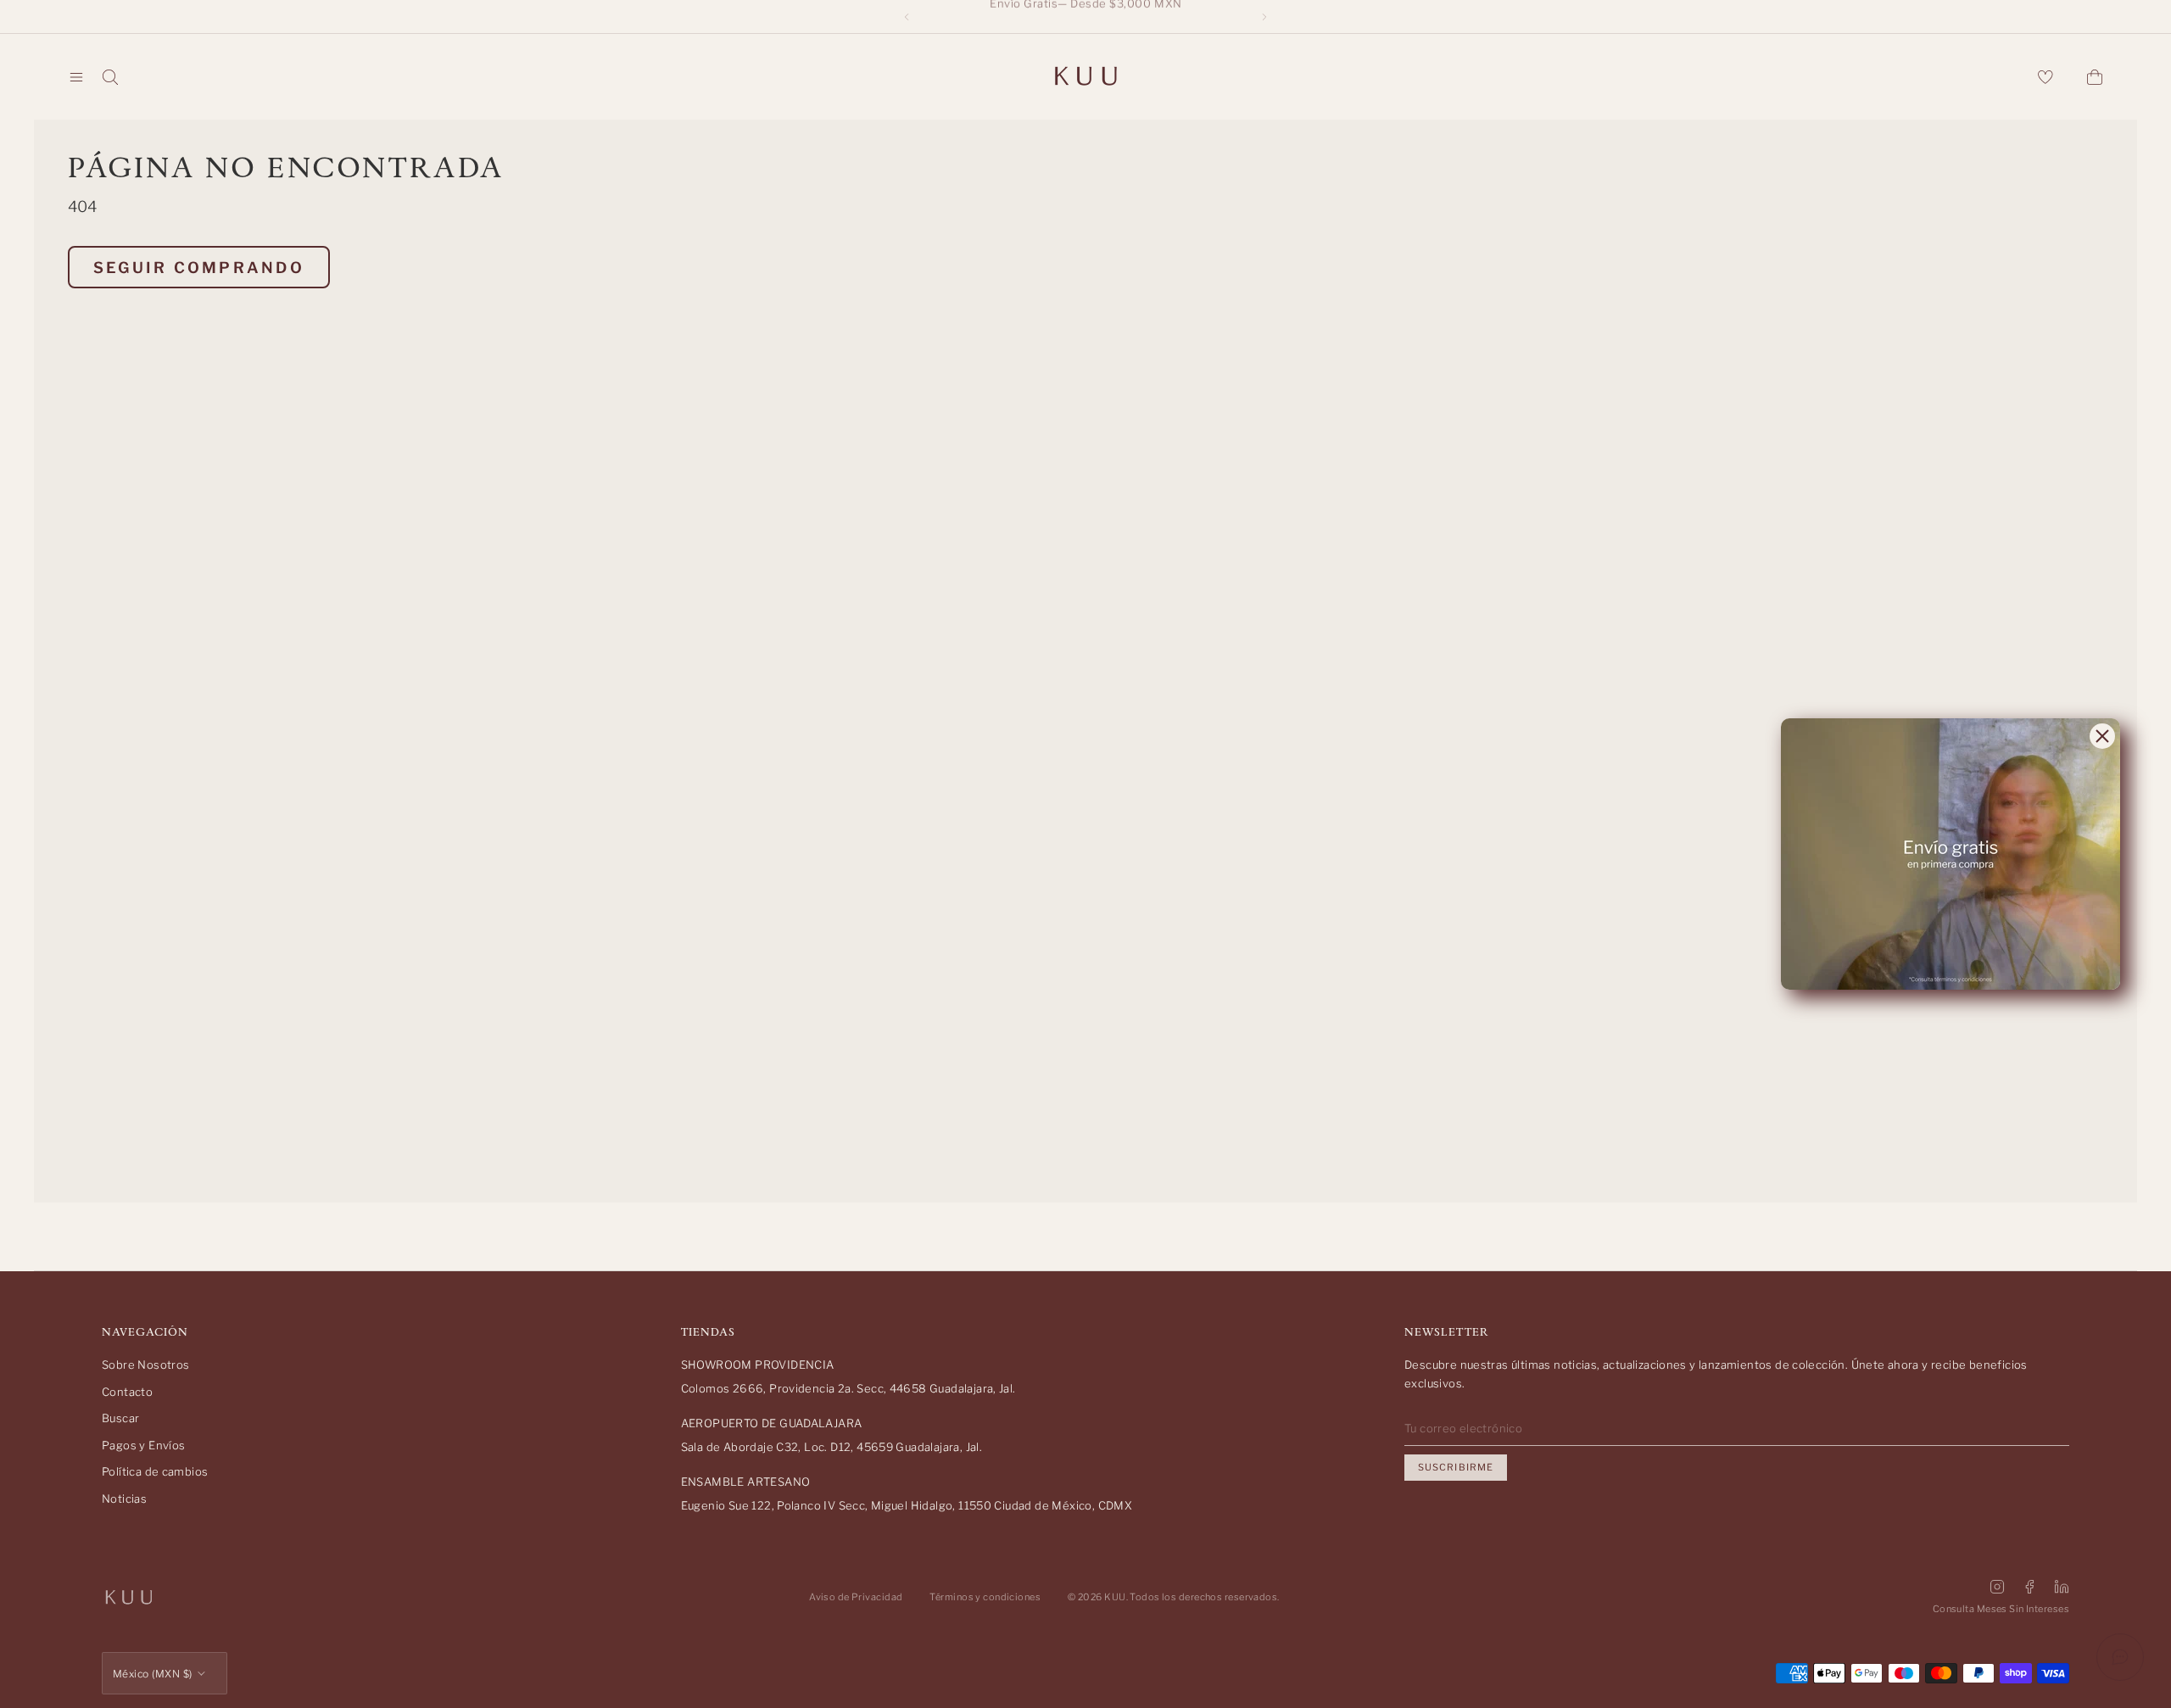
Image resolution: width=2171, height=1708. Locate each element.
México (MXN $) (153, 1674)
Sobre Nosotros (145, 1365)
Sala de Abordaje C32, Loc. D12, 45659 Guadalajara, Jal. (832, 1447)
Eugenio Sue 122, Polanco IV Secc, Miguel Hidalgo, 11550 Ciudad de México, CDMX (907, 1505)
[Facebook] (2029, 1587)
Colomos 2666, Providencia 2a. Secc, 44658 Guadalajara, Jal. (848, 1388)
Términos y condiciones (985, 1597)
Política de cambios (155, 1471)
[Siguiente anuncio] (1264, 17)
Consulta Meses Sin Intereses (2001, 1609)
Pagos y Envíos (143, 1445)
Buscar (120, 1418)
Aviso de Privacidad (856, 1597)
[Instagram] (1997, 1587)
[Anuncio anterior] (907, 17)
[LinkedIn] (2062, 1587)
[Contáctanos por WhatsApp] (2120, 1657)
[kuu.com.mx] (1085, 77)
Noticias (124, 1499)
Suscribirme (1456, 1467)
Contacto (127, 1392)
